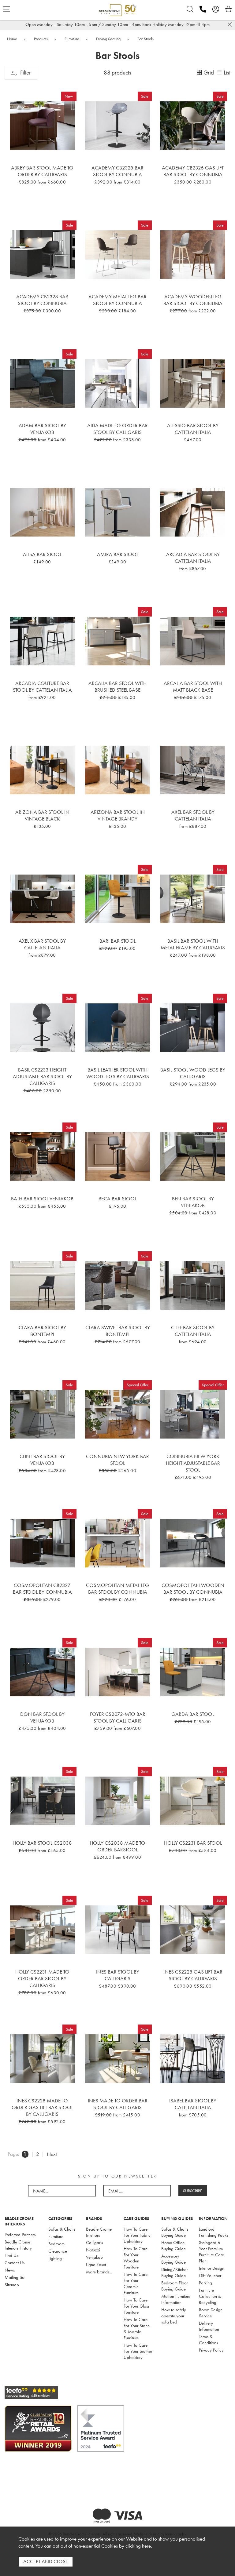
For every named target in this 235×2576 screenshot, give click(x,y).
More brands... (99, 2272)
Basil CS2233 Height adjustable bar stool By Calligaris (42, 1076)
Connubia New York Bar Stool (117, 1460)
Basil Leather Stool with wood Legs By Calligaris (118, 1073)
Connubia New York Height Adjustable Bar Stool (193, 1463)
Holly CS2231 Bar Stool (193, 1843)
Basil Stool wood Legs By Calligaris (193, 1073)
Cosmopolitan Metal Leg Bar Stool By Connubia (117, 1588)
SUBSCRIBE (193, 2191)
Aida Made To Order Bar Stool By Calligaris (117, 429)
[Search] (190, 9)
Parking (205, 2283)
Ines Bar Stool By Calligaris (118, 1975)
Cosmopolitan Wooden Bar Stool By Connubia (193, 1588)
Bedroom (56, 2244)
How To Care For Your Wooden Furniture (136, 2258)
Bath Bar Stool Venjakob (42, 1199)
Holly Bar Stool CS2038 (42, 1843)
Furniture (56, 2236)
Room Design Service (211, 2313)
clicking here (138, 2546)
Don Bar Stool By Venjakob (42, 1717)
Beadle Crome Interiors (99, 2232)
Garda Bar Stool (193, 1714)
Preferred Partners (20, 2235)
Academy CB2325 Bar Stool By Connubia (117, 171)
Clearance (58, 2251)
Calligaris (94, 2243)
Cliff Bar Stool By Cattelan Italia (193, 1331)
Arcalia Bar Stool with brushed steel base (117, 686)
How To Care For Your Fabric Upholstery (137, 2235)
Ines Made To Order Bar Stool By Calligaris (118, 2104)
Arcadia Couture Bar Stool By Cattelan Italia (42, 686)
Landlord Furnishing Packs (213, 2232)
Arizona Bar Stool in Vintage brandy (118, 815)
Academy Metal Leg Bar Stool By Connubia (117, 300)
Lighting (55, 2258)
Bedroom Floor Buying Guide (175, 2286)
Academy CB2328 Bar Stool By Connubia (42, 300)
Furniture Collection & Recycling (210, 2296)
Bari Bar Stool (117, 941)
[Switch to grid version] (200, 73)
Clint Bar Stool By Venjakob (42, 1460)
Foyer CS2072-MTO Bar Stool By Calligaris (118, 1717)
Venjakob (94, 2257)
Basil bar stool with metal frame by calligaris (193, 944)
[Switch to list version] (220, 73)
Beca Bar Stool (117, 1199)
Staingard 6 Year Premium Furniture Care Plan (211, 2252)
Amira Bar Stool (118, 554)
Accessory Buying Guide (173, 2259)
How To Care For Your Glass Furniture (136, 2306)
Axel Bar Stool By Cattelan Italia (193, 815)
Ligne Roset (96, 2265)
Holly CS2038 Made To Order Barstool (117, 1846)
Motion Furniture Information (176, 2299)
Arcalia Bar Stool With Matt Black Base (193, 686)
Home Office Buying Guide (173, 2246)
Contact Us (15, 2263)
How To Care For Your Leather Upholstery (138, 2351)
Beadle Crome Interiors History (18, 2245)
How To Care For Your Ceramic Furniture (136, 2283)
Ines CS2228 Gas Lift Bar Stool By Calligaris (193, 1975)
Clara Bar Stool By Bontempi (42, 1331)
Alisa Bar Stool (42, 554)
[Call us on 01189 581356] (203, 9)
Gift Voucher (210, 2276)
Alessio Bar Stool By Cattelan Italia (193, 429)
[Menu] (6, 9)
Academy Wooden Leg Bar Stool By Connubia (193, 300)
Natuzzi (93, 2250)
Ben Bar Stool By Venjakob (193, 1202)
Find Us (11, 2255)
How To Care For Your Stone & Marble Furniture (137, 2329)
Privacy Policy (211, 2350)
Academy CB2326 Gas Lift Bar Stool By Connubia (193, 171)
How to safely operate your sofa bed (174, 2316)
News (10, 2270)
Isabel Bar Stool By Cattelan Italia (193, 2104)
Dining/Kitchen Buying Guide (175, 2272)
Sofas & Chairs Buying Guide (175, 2232)
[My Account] (216, 9)
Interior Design (212, 2268)
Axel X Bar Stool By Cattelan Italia (42, 944)
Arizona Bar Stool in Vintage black (42, 815)
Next (52, 2154)
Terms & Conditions (208, 2340)
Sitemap (12, 2285)
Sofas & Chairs (62, 2229)
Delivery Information (209, 2326)
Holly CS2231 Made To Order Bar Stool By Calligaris (42, 1978)
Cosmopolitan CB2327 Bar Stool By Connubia (42, 1588)
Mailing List (15, 2277)
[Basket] (229, 9)
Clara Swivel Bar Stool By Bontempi (118, 1331)
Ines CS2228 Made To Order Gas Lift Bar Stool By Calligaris (42, 2107)
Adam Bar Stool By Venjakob (42, 429)
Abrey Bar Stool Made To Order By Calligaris (42, 171)
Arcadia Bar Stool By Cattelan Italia (193, 558)
